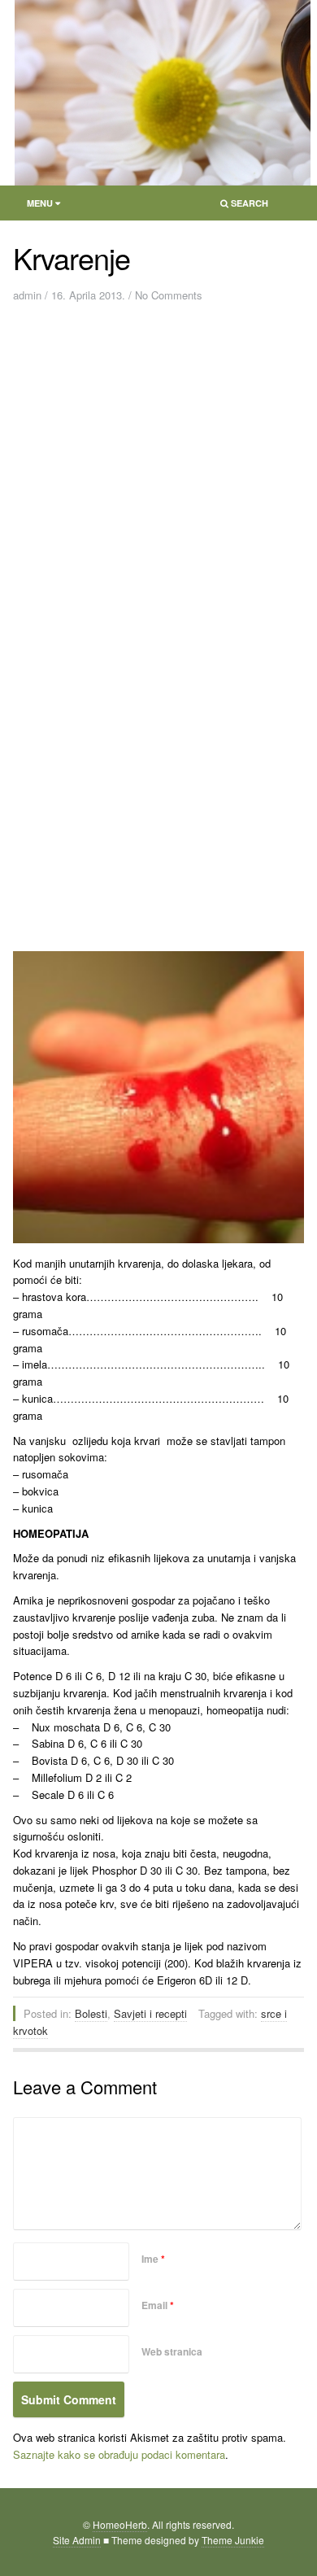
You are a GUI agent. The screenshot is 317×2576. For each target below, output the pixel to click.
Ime (153, 2259)
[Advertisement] (158, 475)
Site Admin (77, 2540)
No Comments (169, 295)
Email (158, 2305)
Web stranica (172, 2351)
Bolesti (91, 2013)
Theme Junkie (233, 2540)
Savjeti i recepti (150, 2013)
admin (27, 295)
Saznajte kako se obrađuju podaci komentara (119, 2454)
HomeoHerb (120, 2524)
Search (239, 206)
